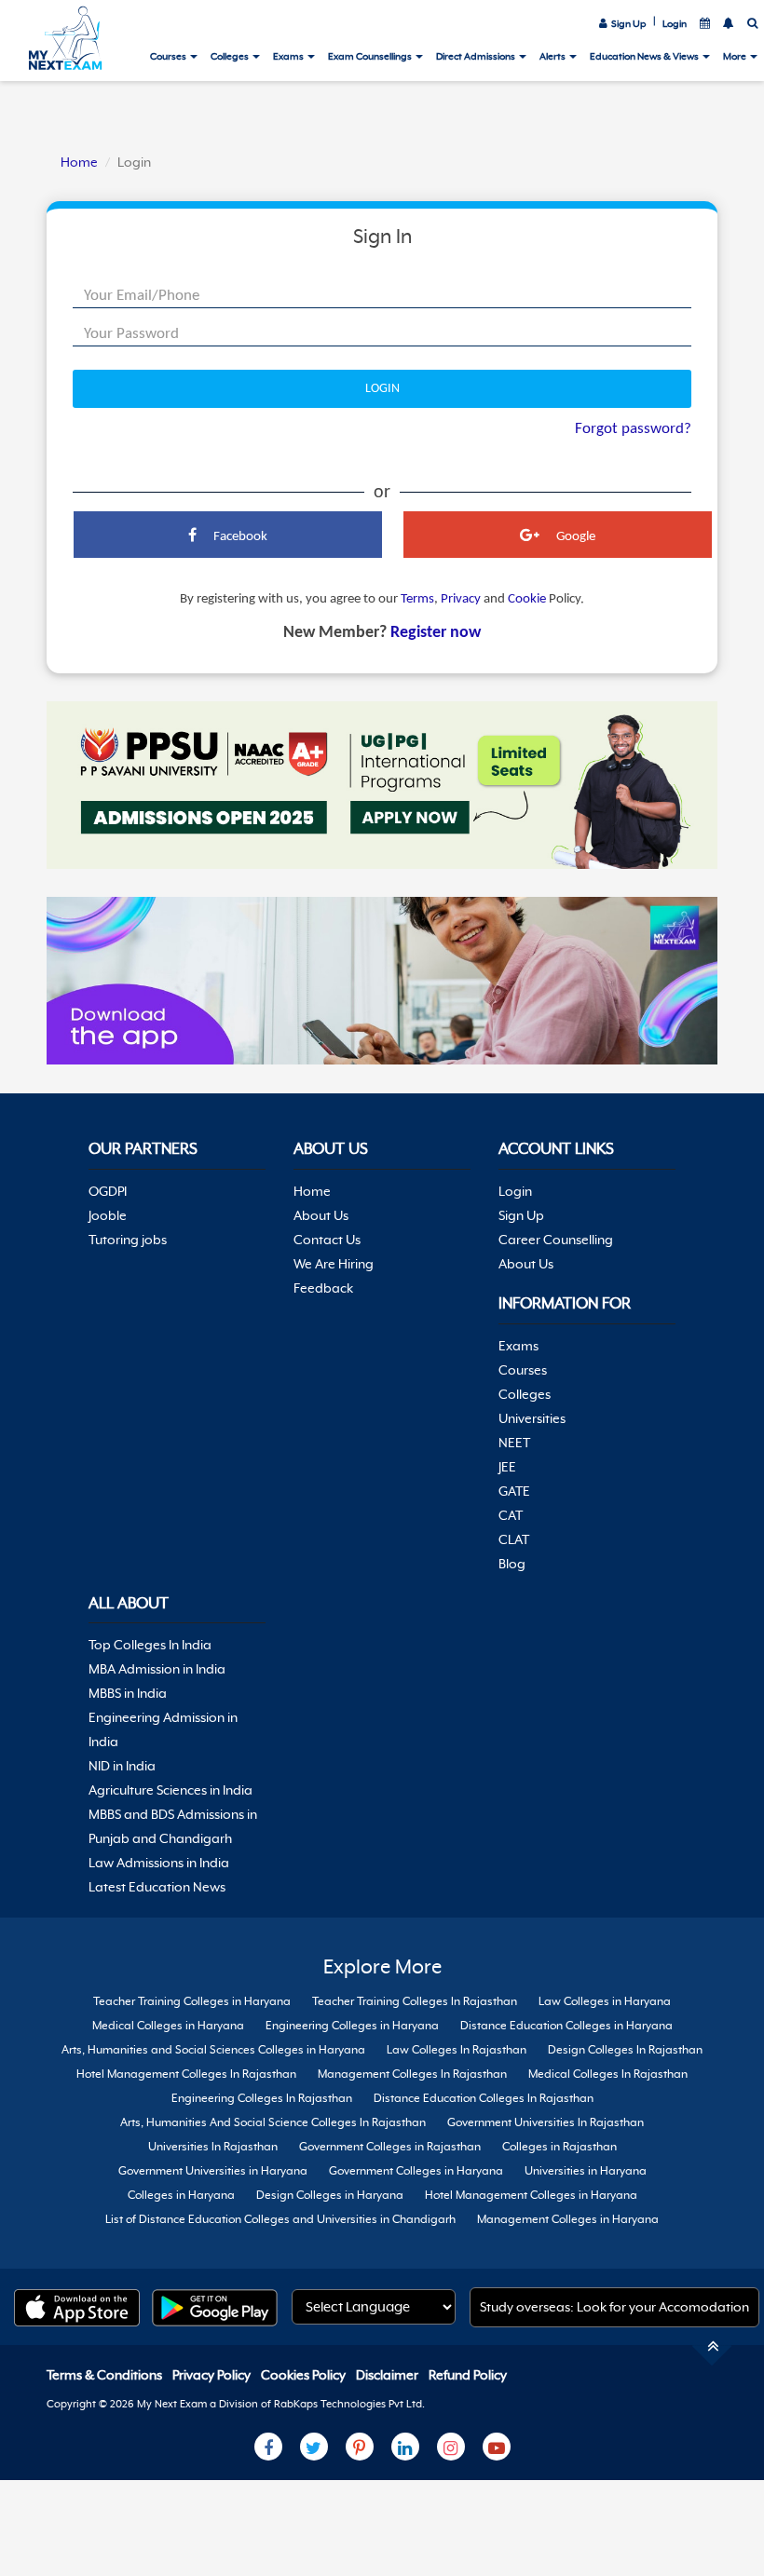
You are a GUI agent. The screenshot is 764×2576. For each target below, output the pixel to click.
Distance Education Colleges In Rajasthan (484, 2098)
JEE (507, 1467)
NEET (514, 1443)
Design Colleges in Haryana (330, 2195)
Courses (169, 56)
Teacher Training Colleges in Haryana (192, 2001)
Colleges (231, 56)
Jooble (108, 1215)
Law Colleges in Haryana (605, 2001)
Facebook (239, 537)
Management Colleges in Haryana (568, 2219)
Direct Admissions (477, 56)
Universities (532, 1418)
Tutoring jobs (128, 1240)
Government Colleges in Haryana (416, 2171)
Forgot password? (633, 429)
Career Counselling (556, 1240)
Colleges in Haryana (181, 2195)
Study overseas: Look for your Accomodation (614, 2307)
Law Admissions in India (159, 1863)
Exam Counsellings (371, 56)
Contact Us (327, 1240)
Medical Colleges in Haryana (168, 2026)
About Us (321, 1215)
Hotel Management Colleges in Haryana (531, 2195)
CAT (511, 1515)
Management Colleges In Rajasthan (412, 2074)
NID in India (122, 1766)
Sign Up (628, 23)
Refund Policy (468, 2375)
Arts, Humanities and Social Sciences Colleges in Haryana (213, 2050)
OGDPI (108, 1191)
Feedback (323, 1288)
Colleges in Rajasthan (559, 2147)
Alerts (553, 56)
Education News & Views (645, 56)
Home (79, 162)
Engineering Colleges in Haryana (352, 2026)
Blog (512, 1564)
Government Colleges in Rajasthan (390, 2147)
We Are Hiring (334, 1264)
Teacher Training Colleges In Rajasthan (415, 2001)
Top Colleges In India (150, 1645)
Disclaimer (389, 2375)
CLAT (514, 1539)
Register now (436, 633)
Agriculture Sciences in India (171, 1790)
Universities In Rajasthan (213, 2147)
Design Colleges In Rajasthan (625, 2050)
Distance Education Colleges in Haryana (566, 2026)
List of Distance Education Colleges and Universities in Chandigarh (280, 2219)
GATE (514, 1491)
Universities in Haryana (586, 2171)
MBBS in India (128, 1693)
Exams (289, 56)
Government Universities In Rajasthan (546, 2122)
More (736, 56)
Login (675, 23)
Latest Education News (157, 1887)
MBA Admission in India (157, 1669)
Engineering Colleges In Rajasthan (262, 2098)
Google (574, 537)
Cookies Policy (305, 2375)
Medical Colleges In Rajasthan (608, 2074)
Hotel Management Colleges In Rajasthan (186, 2074)
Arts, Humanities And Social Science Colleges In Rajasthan (273, 2122)
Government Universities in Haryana (213, 2171)
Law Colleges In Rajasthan (457, 2050)
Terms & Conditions (106, 2375)
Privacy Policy (213, 2375)
